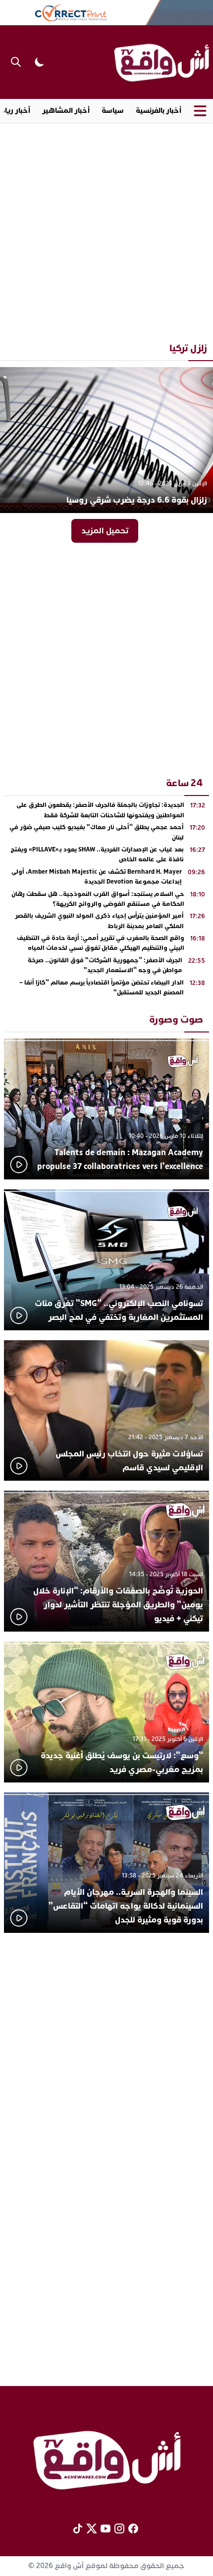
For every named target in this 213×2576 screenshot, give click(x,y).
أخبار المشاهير (66, 111)
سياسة (113, 111)
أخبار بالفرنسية (159, 111)
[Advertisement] (106, 229)
